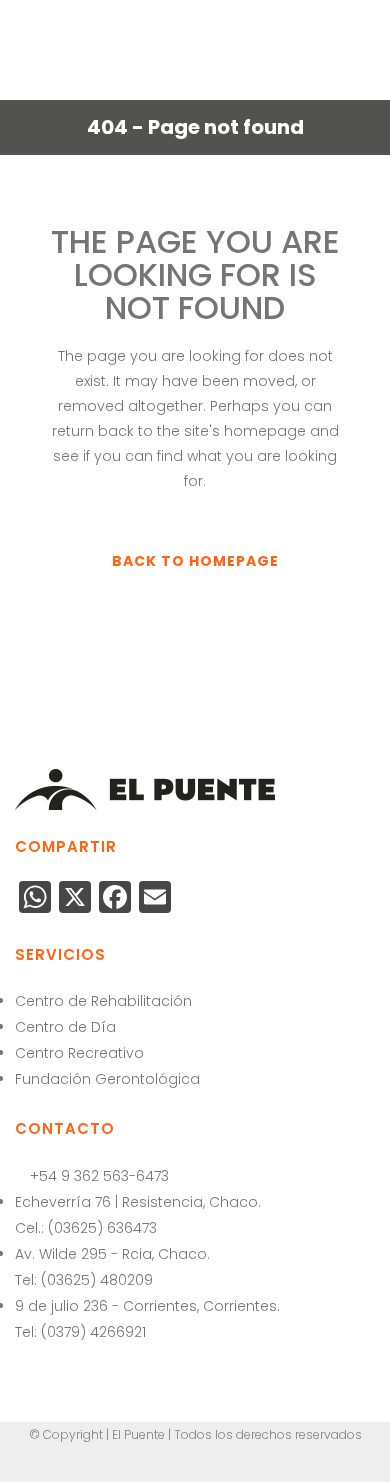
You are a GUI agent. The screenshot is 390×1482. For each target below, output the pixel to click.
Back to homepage (195, 561)
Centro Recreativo (79, 1053)
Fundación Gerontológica (107, 1079)
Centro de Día (65, 1027)
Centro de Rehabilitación (103, 1001)
